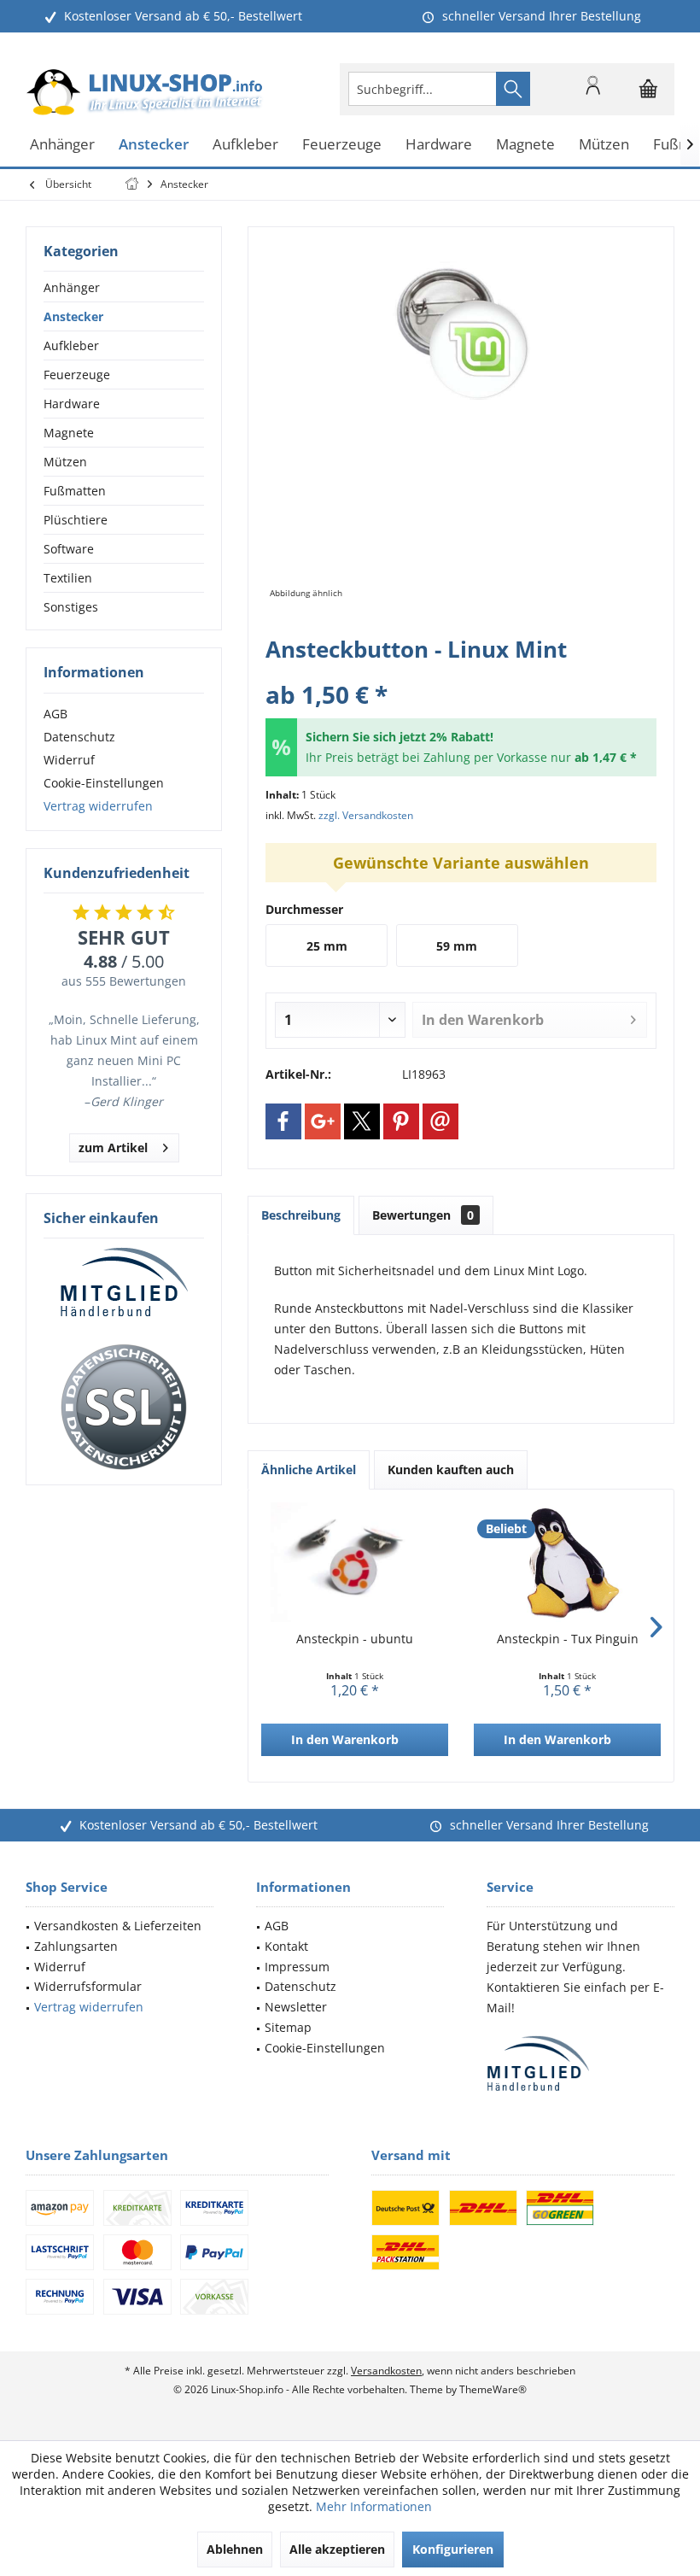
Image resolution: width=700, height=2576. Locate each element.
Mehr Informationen (374, 2506)
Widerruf (69, 760)
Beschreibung (301, 1215)
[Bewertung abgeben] (461, 672)
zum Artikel (113, 1147)
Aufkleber (71, 345)
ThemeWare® (493, 2389)
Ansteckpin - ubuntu (355, 1639)
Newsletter (296, 2007)
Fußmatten (75, 491)
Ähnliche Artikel (309, 1469)
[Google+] (323, 1121)
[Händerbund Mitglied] (124, 1283)
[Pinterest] (401, 1121)
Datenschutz (79, 737)
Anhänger (72, 287)
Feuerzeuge (77, 375)
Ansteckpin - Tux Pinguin (568, 1639)
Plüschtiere (76, 520)
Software (69, 549)
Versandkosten (386, 2371)
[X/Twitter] (362, 1121)
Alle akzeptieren (337, 2549)
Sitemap (288, 2027)
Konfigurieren (453, 2549)
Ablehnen (235, 2549)
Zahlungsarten (76, 1946)
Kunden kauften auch (451, 1469)
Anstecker (73, 316)
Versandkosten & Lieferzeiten (118, 1926)
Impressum (297, 1967)
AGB (55, 714)
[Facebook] (283, 1121)
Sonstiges (71, 607)
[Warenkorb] (649, 97)
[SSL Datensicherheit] (124, 1408)
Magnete (69, 433)
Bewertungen (423, 1215)
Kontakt (286, 1946)
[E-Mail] (440, 1121)
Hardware (72, 404)
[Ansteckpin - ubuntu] (355, 1562)
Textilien (68, 578)
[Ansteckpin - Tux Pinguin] (567, 1562)
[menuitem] (649, 89)
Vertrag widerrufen (98, 806)
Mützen (65, 462)
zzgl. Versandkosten (366, 815)
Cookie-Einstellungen (104, 783)
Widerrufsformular (88, 1986)
